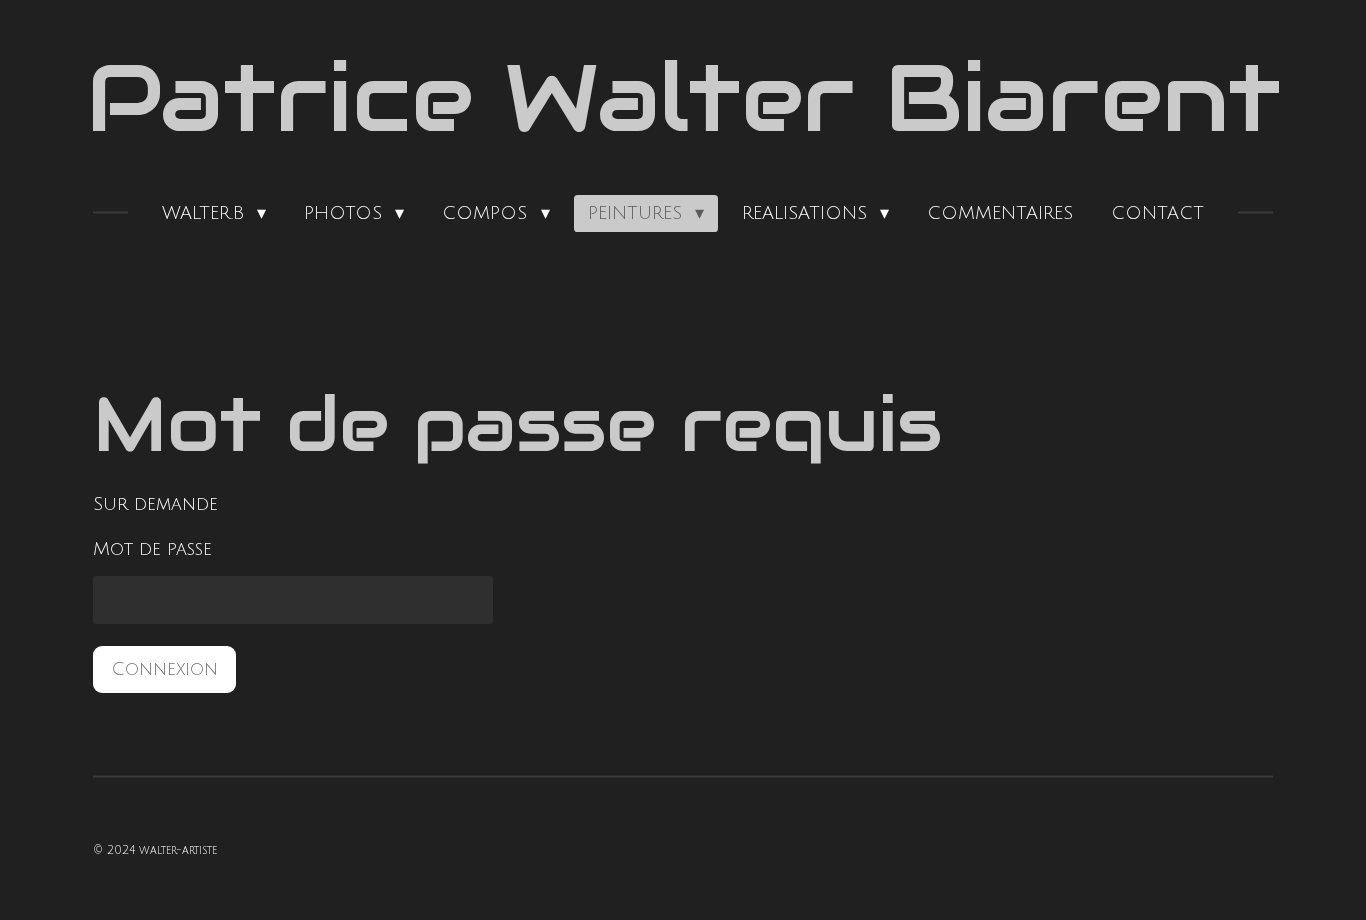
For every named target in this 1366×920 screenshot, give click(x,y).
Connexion (164, 669)
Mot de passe (152, 549)
